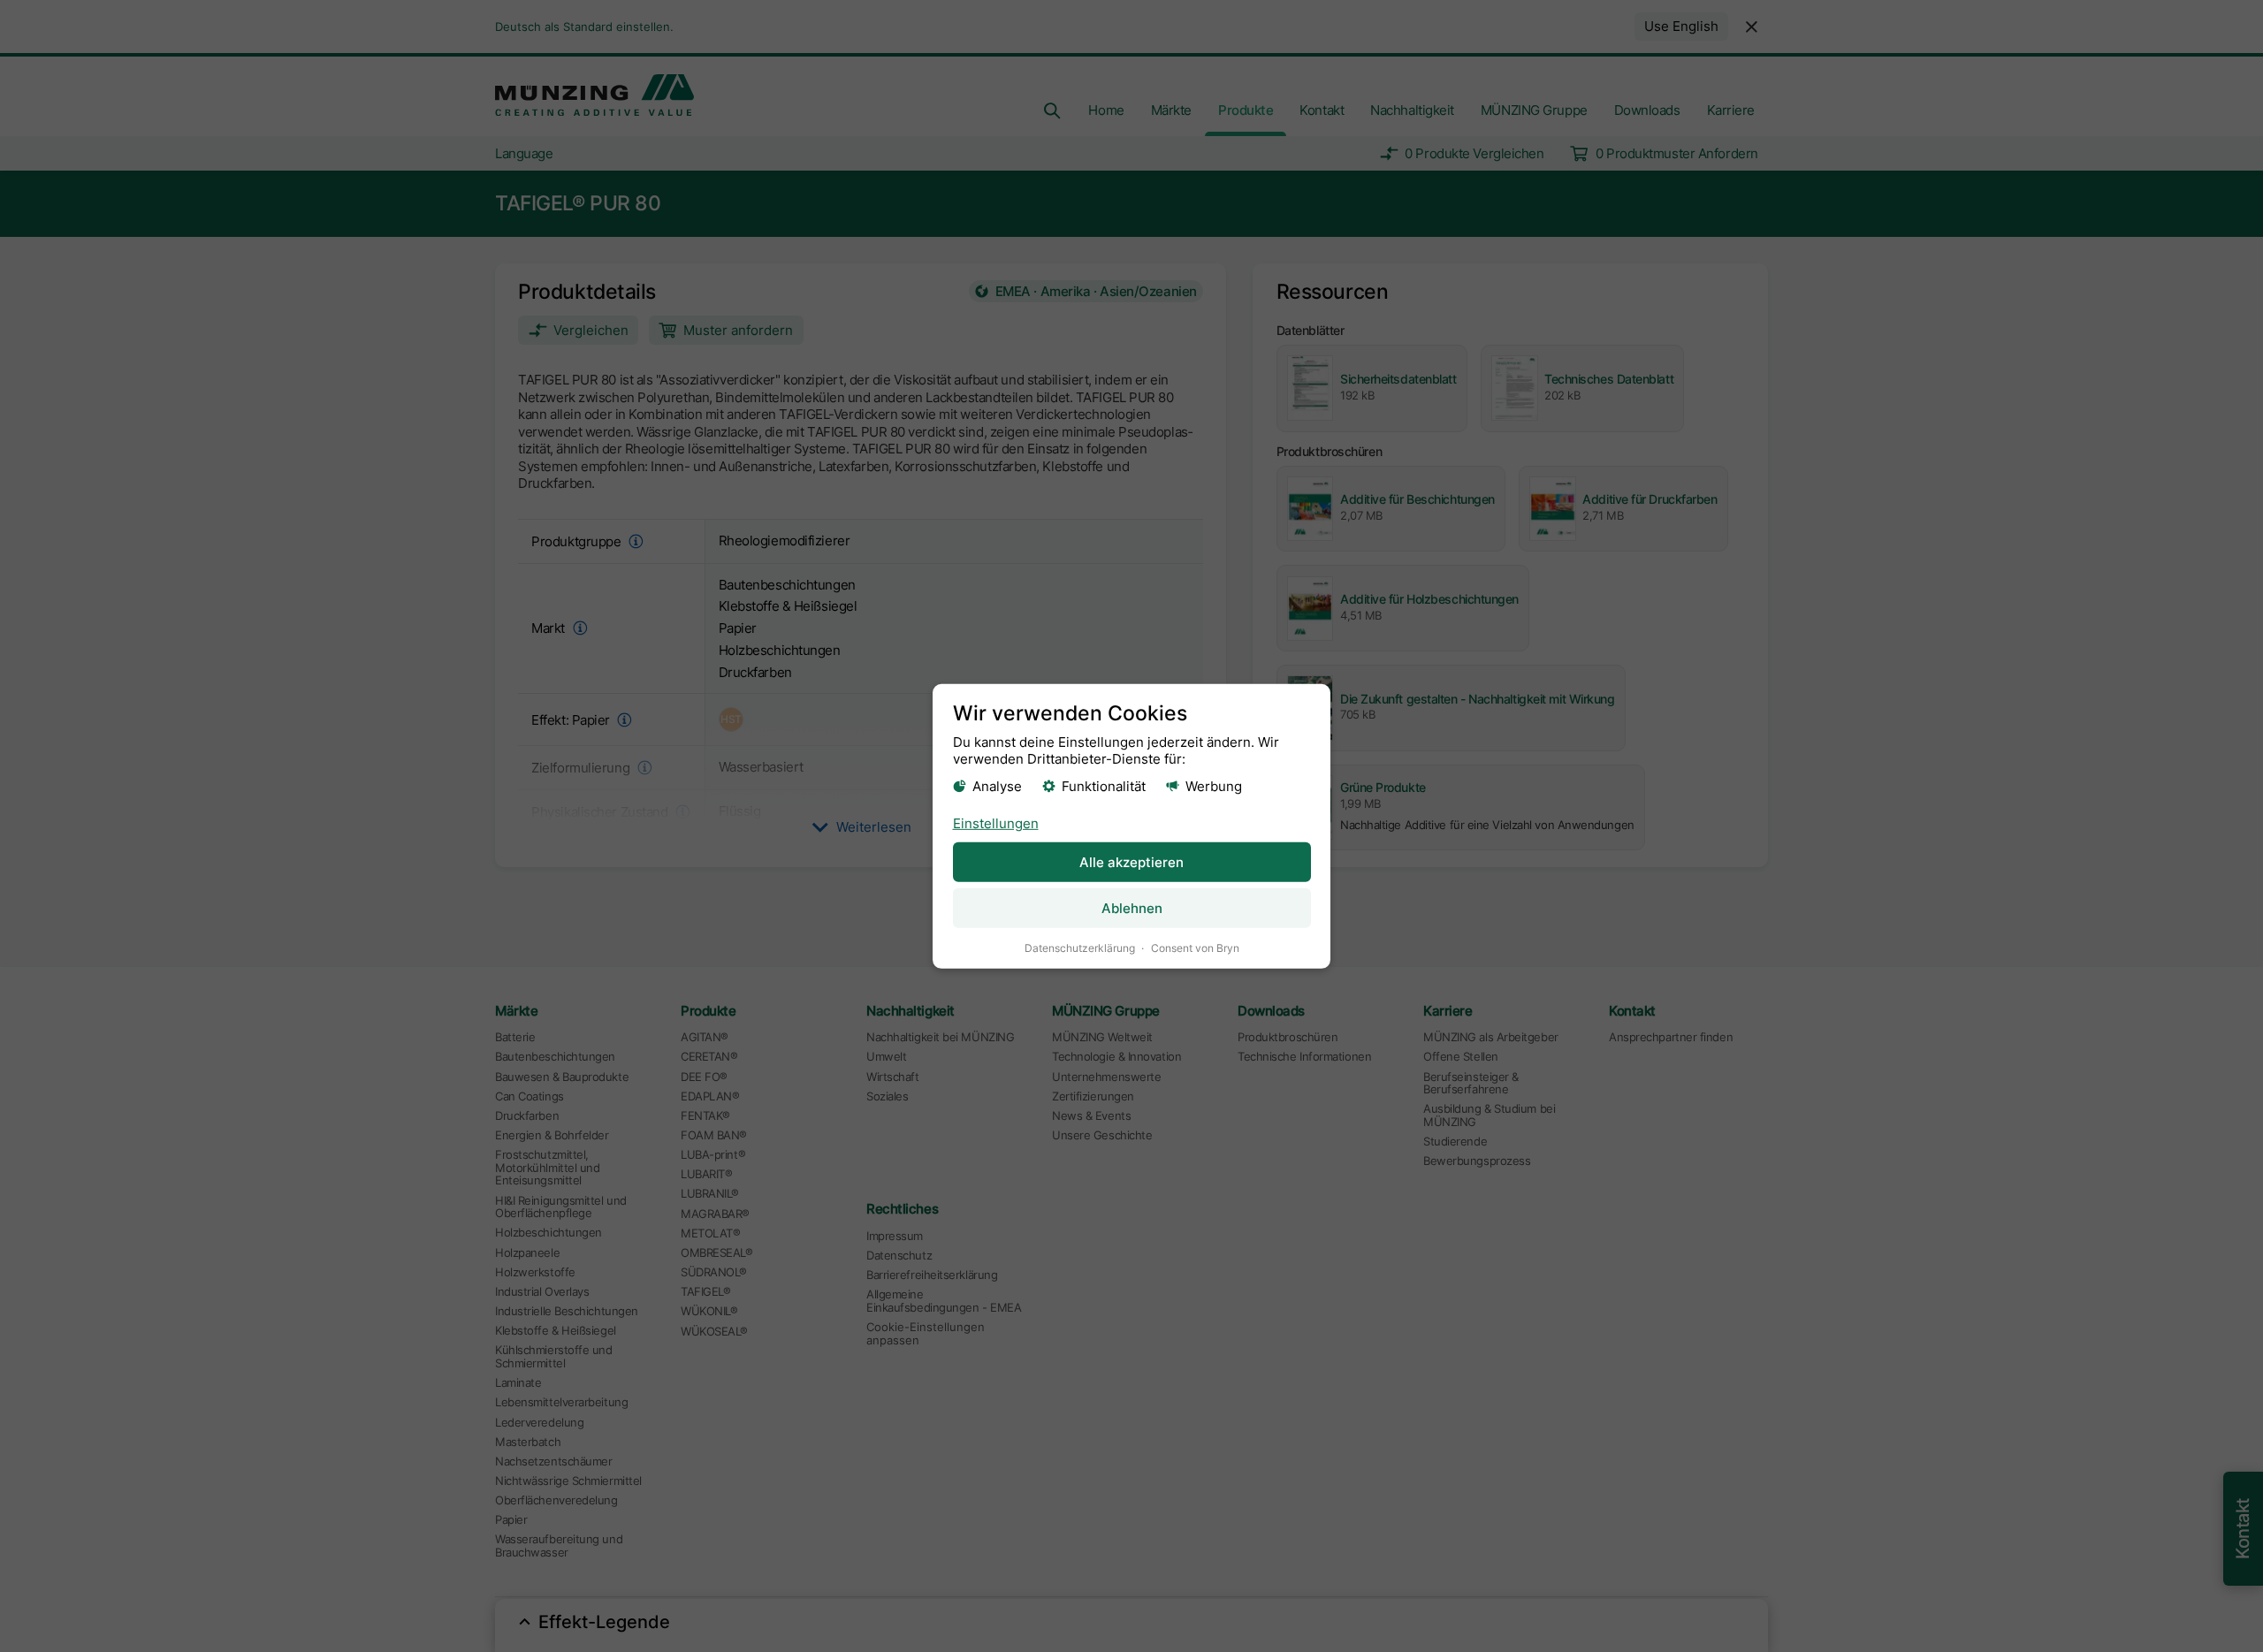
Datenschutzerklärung (1080, 948)
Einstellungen (996, 823)
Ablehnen (1132, 908)
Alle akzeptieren (1131, 862)
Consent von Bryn (1195, 948)
